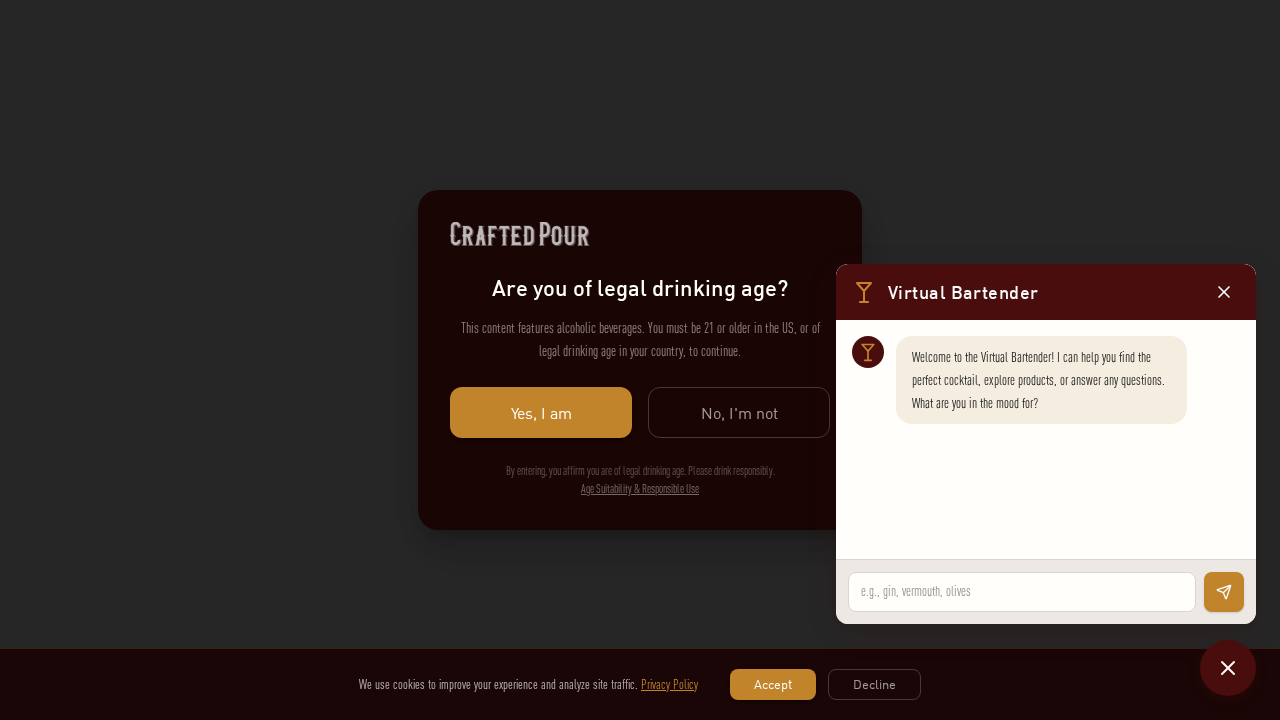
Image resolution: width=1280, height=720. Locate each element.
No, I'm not (739, 413)
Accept (773, 684)
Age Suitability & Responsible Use (640, 489)
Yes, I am (541, 413)
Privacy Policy (669, 684)
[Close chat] (1228, 668)
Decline (874, 684)
